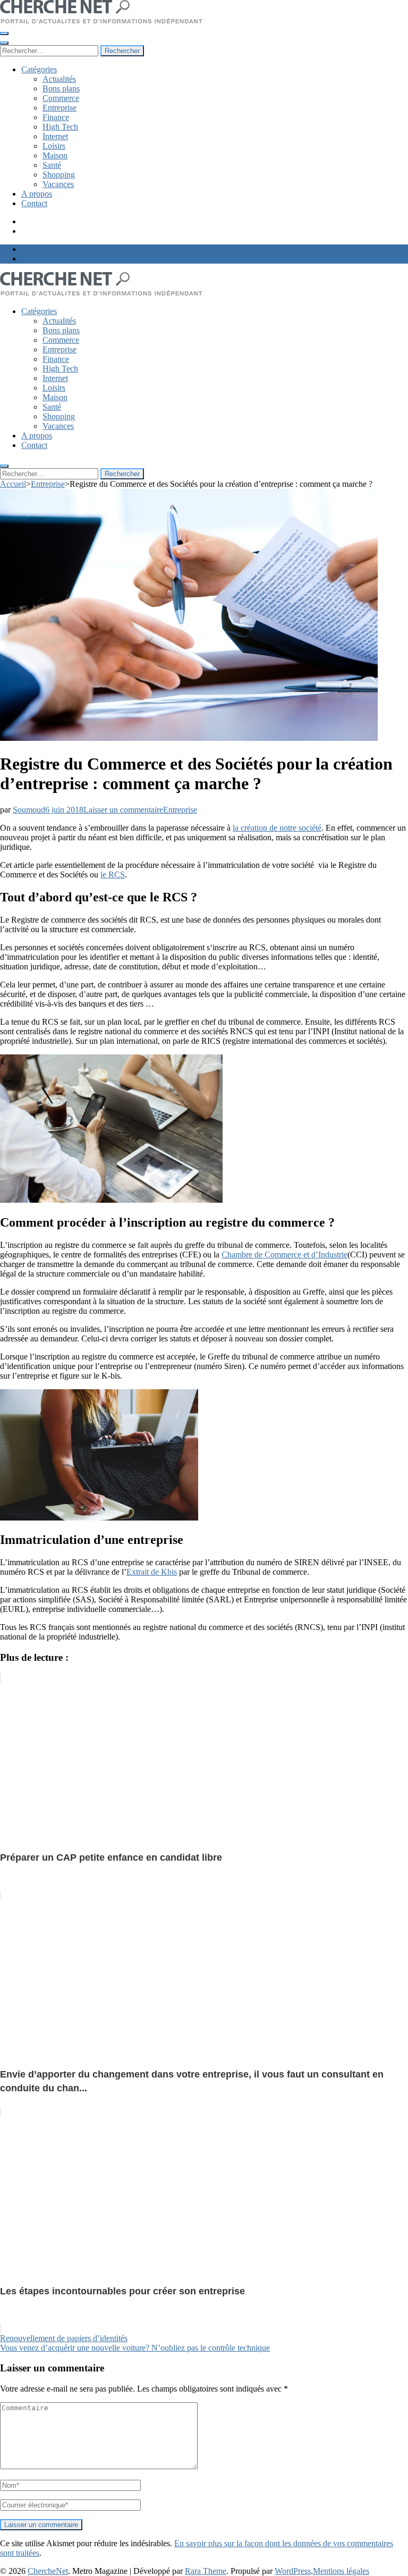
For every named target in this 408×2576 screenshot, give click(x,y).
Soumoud (29, 810)
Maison (55, 155)
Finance (56, 117)
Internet (55, 136)
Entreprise (59, 108)
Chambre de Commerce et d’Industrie (284, 1255)
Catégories (39, 69)
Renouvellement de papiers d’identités (64, 2338)
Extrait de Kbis (152, 1572)
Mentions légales (341, 2571)
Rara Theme (206, 2571)
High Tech (60, 127)
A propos (37, 194)
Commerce (61, 98)
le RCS (113, 875)
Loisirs (54, 146)
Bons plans (61, 88)
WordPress (293, 2571)
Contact (34, 203)
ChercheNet (48, 2571)
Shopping (59, 175)
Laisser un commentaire (123, 810)
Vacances (58, 184)
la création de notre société (277, 828)
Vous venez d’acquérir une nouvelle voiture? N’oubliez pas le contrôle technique (135, 2348)
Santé (52, 165)
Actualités (59, 79)
